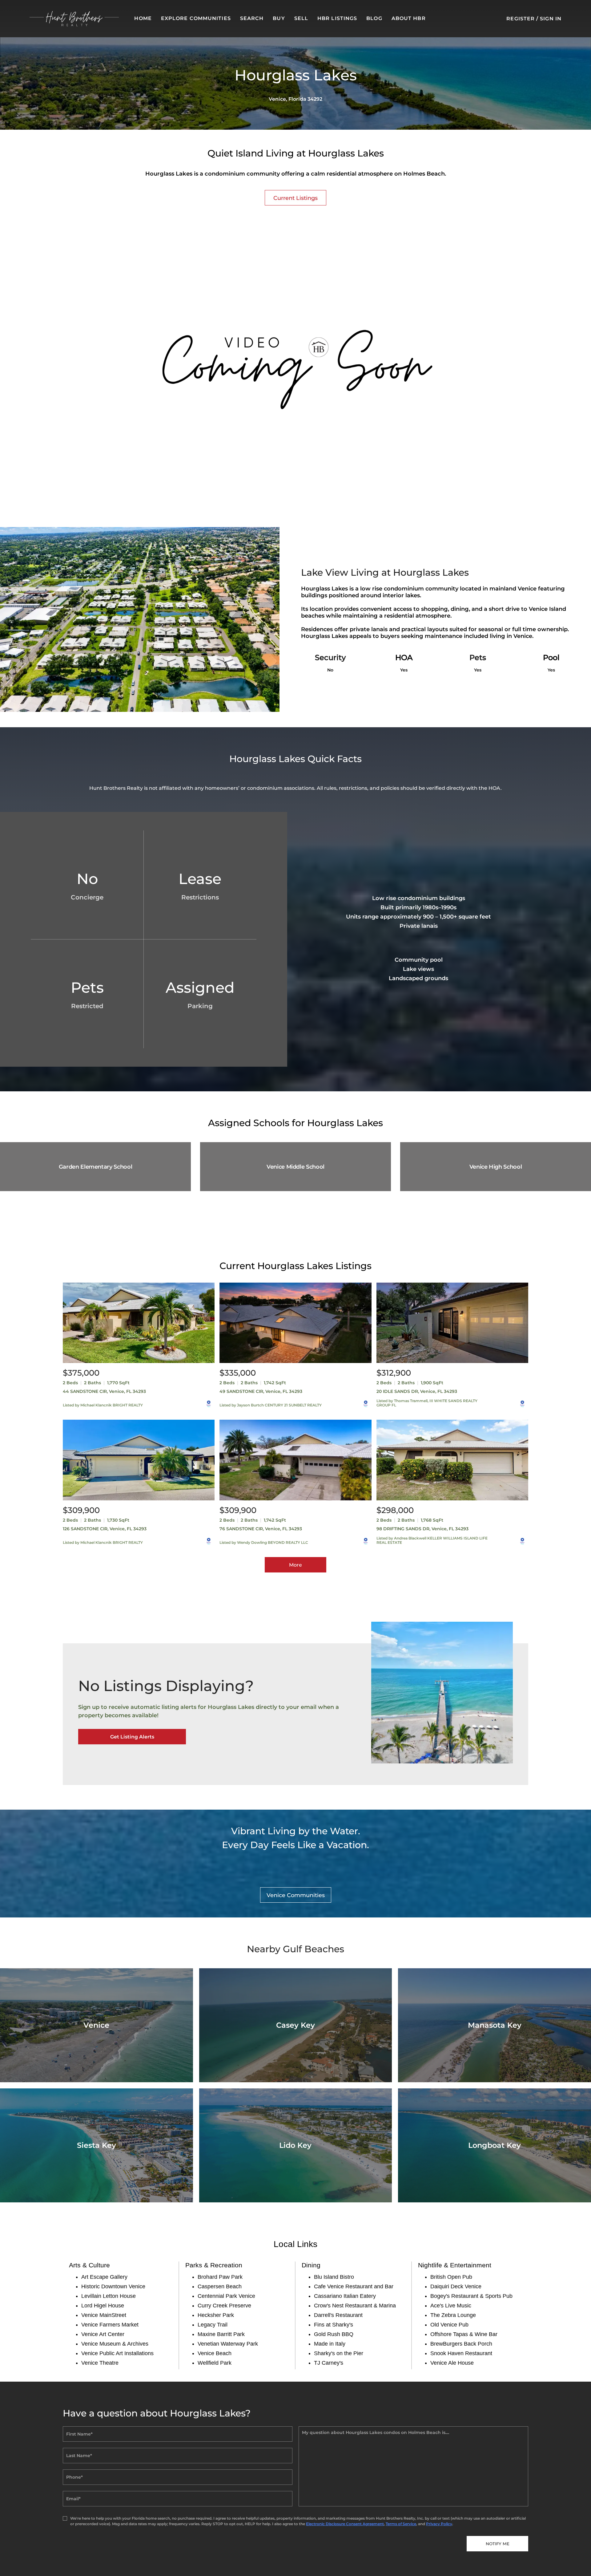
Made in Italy (330, 2344)
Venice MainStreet (104, 2315)
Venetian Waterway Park (228, 2344)
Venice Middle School (295, 1167)
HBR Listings (337, 18)
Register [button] (521, 19)
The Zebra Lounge (453, 2315)
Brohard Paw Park (220, 2277)
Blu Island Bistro (334, 2277)
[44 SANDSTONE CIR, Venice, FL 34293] (139, 1323)
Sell (301, 18)
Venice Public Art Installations (117, 2353)
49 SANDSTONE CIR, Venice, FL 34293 (261, 1391)
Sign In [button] (551, 19)
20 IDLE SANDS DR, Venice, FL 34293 (417, 1391)
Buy (279, 18)
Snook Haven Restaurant (461, 2353)
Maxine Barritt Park (221, 2334)
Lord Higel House (103, 2306)
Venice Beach (215, 2353)
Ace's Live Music (451, 2306)
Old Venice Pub (449, 2325)
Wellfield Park (215, 2363)
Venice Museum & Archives (115, 2344)
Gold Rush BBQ (334, 2334)
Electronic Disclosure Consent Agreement (345, 2524)
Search (252, 18)
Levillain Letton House (109, 2296)
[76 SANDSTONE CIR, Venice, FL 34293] (295, 1460)
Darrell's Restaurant (338, 2315)
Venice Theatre (100, 2363)
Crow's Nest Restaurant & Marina (355, 2306)
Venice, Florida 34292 (295, 99)
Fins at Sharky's (334, 2325)
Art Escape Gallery (104, 2277)
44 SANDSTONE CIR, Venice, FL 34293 (104, 1391)
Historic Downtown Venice (113, 2286)
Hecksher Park (216, 2315)
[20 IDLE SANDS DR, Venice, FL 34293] (452, 1323)
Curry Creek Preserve (224, 2306)
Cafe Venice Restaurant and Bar (354, 2286)
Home (143, 18)
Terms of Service (401, 2524)
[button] (74, 19)
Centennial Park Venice (226, 2296)
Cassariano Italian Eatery (345, 2296)
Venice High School (496, 1167)
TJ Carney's (329, 2363)
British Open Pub (451, 2277)
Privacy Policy (439, 2524)
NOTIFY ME (498, 2544)
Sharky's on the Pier (339, 2353)
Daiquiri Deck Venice (456, 2286)
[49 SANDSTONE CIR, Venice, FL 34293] (295, 1323)
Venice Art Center (103, 2334)
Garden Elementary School (95, 1167)
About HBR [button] (409, 18)
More (295, 1565)
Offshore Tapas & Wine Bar (464, 2334)
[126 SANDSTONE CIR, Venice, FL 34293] (139, 1460)
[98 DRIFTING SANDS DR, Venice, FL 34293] (452, 1460)
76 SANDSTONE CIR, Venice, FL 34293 (261, 1529)
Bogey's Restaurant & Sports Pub (471, 2296)
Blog (374, 18)
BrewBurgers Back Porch (461, 2344)
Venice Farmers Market (110, 2325)
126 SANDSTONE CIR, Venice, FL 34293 (105, 1529)
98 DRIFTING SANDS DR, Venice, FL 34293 (422, 1529)
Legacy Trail (213, 2325)
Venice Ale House (452, 2363)
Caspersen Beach (220, 2286)
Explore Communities (196, 18)
